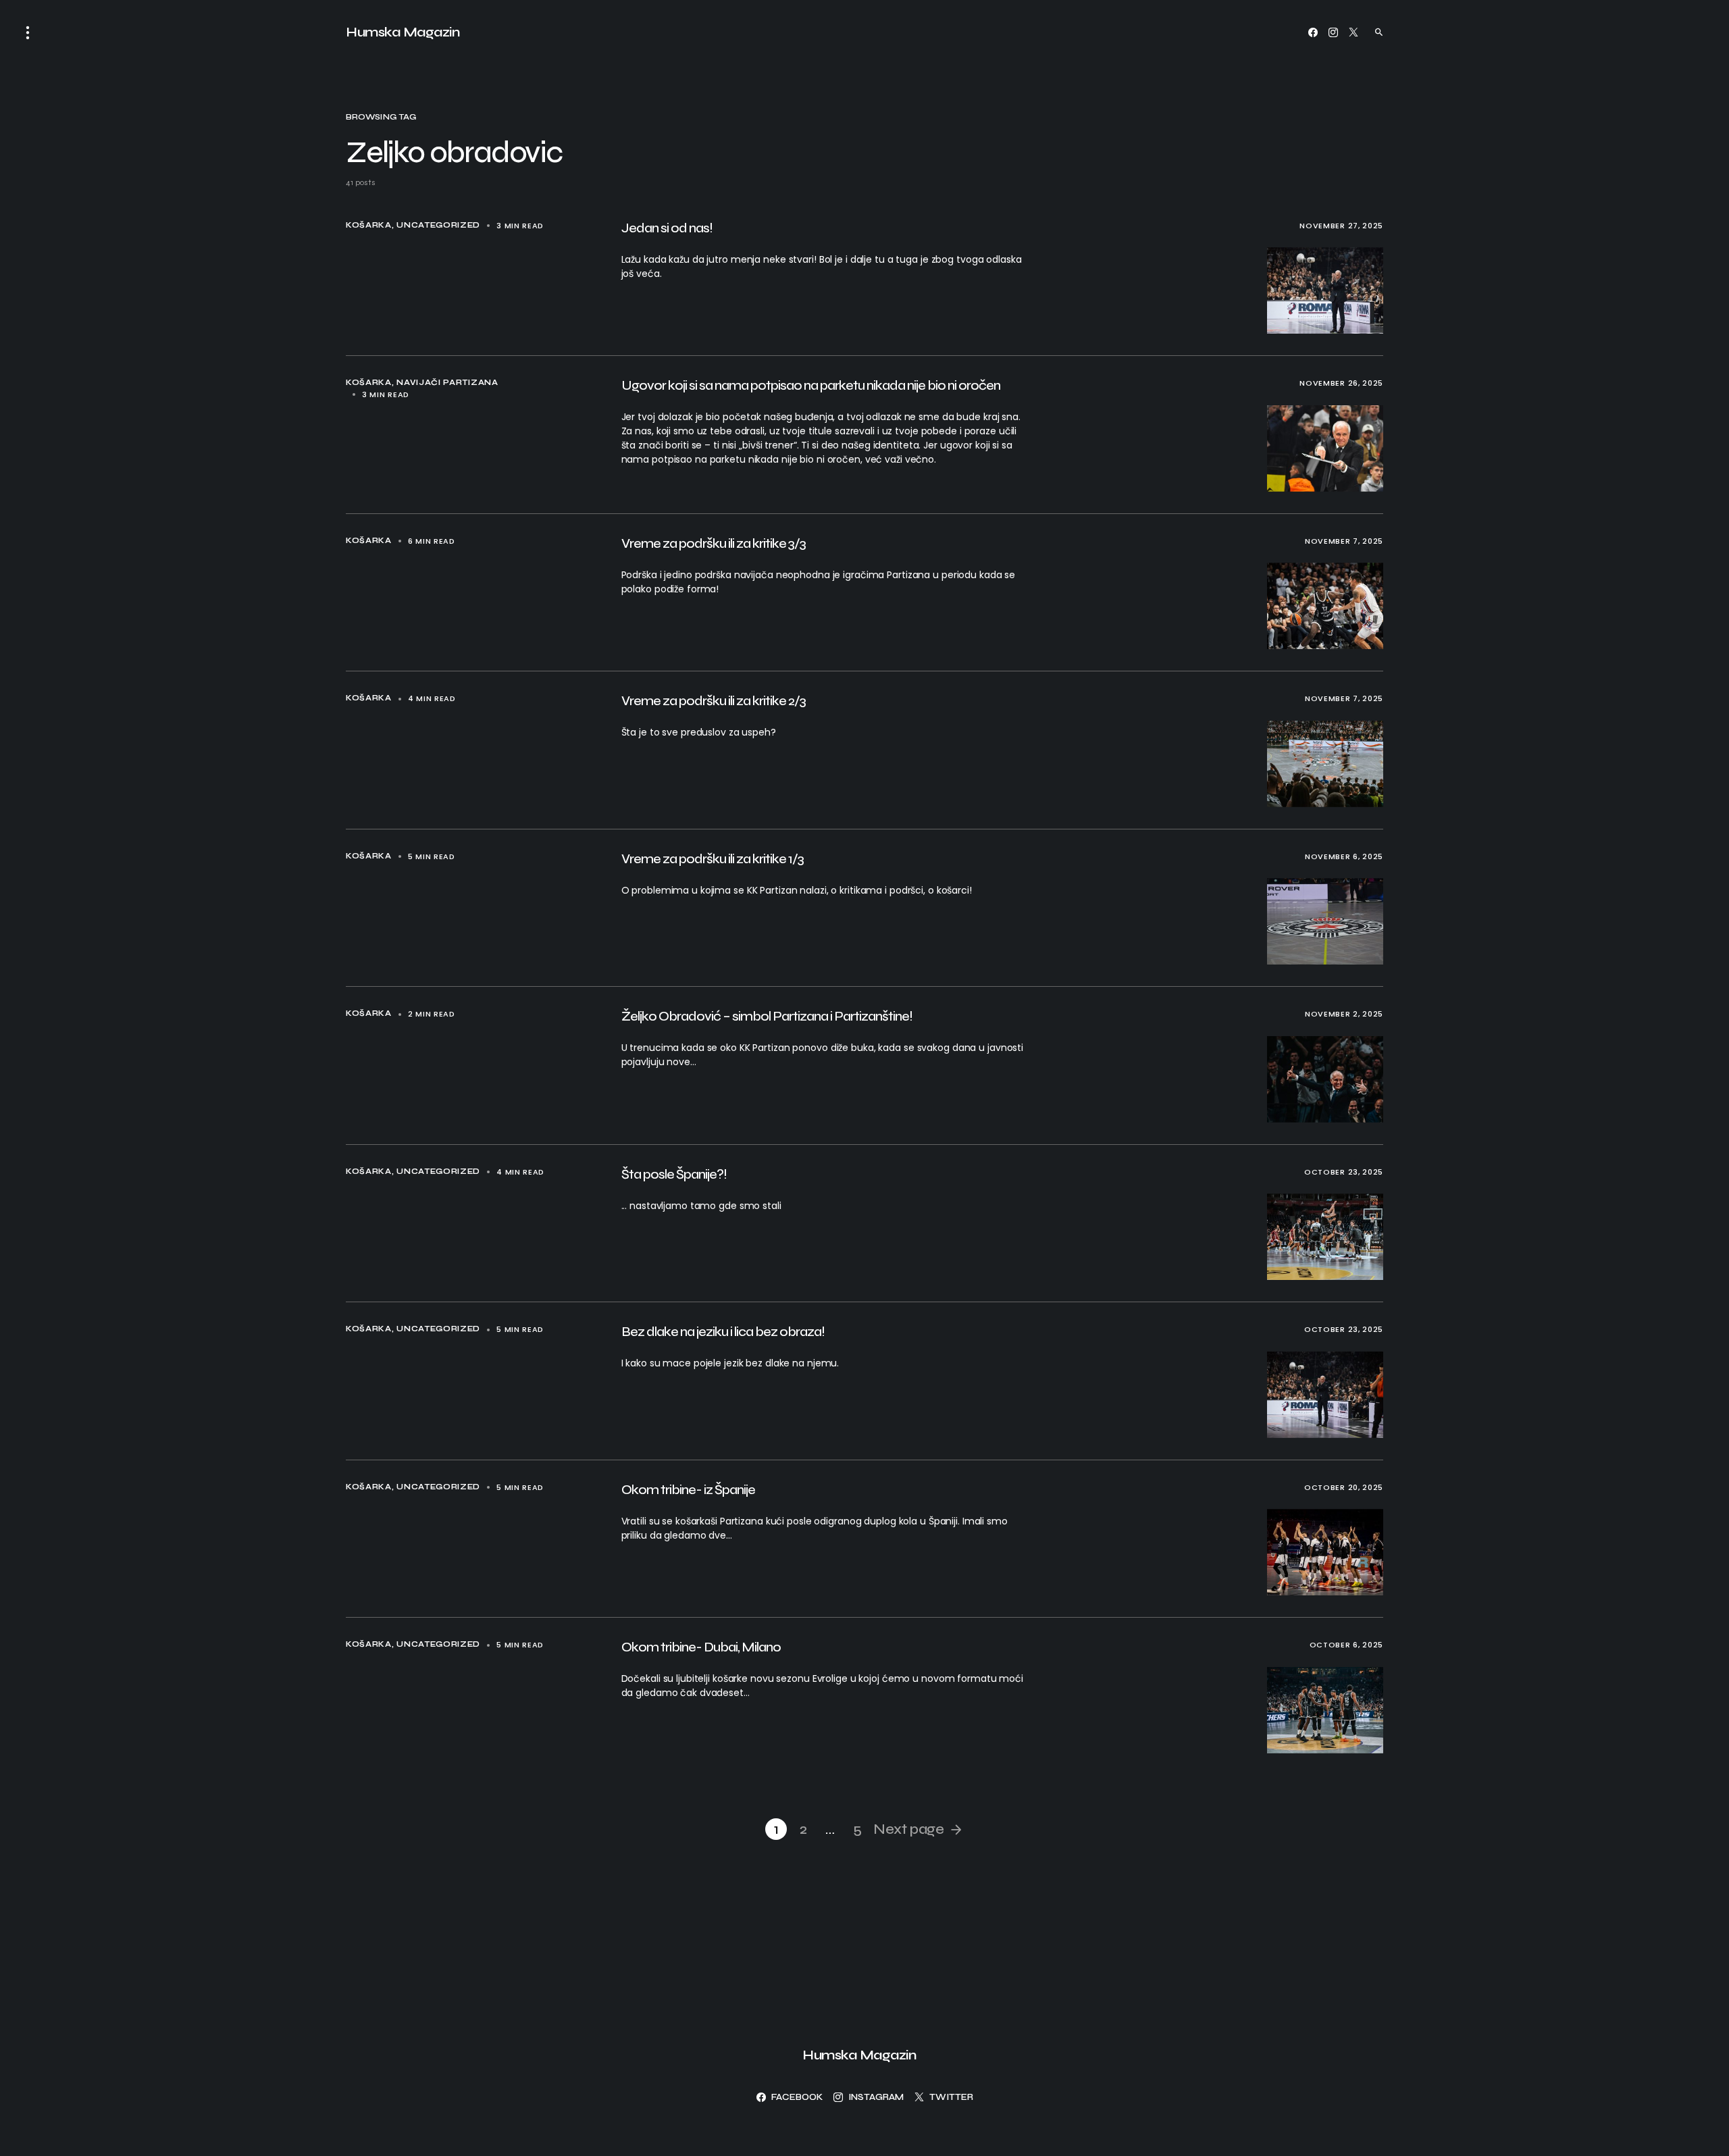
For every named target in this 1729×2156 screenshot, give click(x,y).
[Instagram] (1333, 32)
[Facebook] (1313, 32)
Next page (908, 1829)
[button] (28, 32)
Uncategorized (438, 225)
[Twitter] (1353, 32)
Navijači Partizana (447, 383)
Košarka (369, 225)
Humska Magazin (403, 32)
